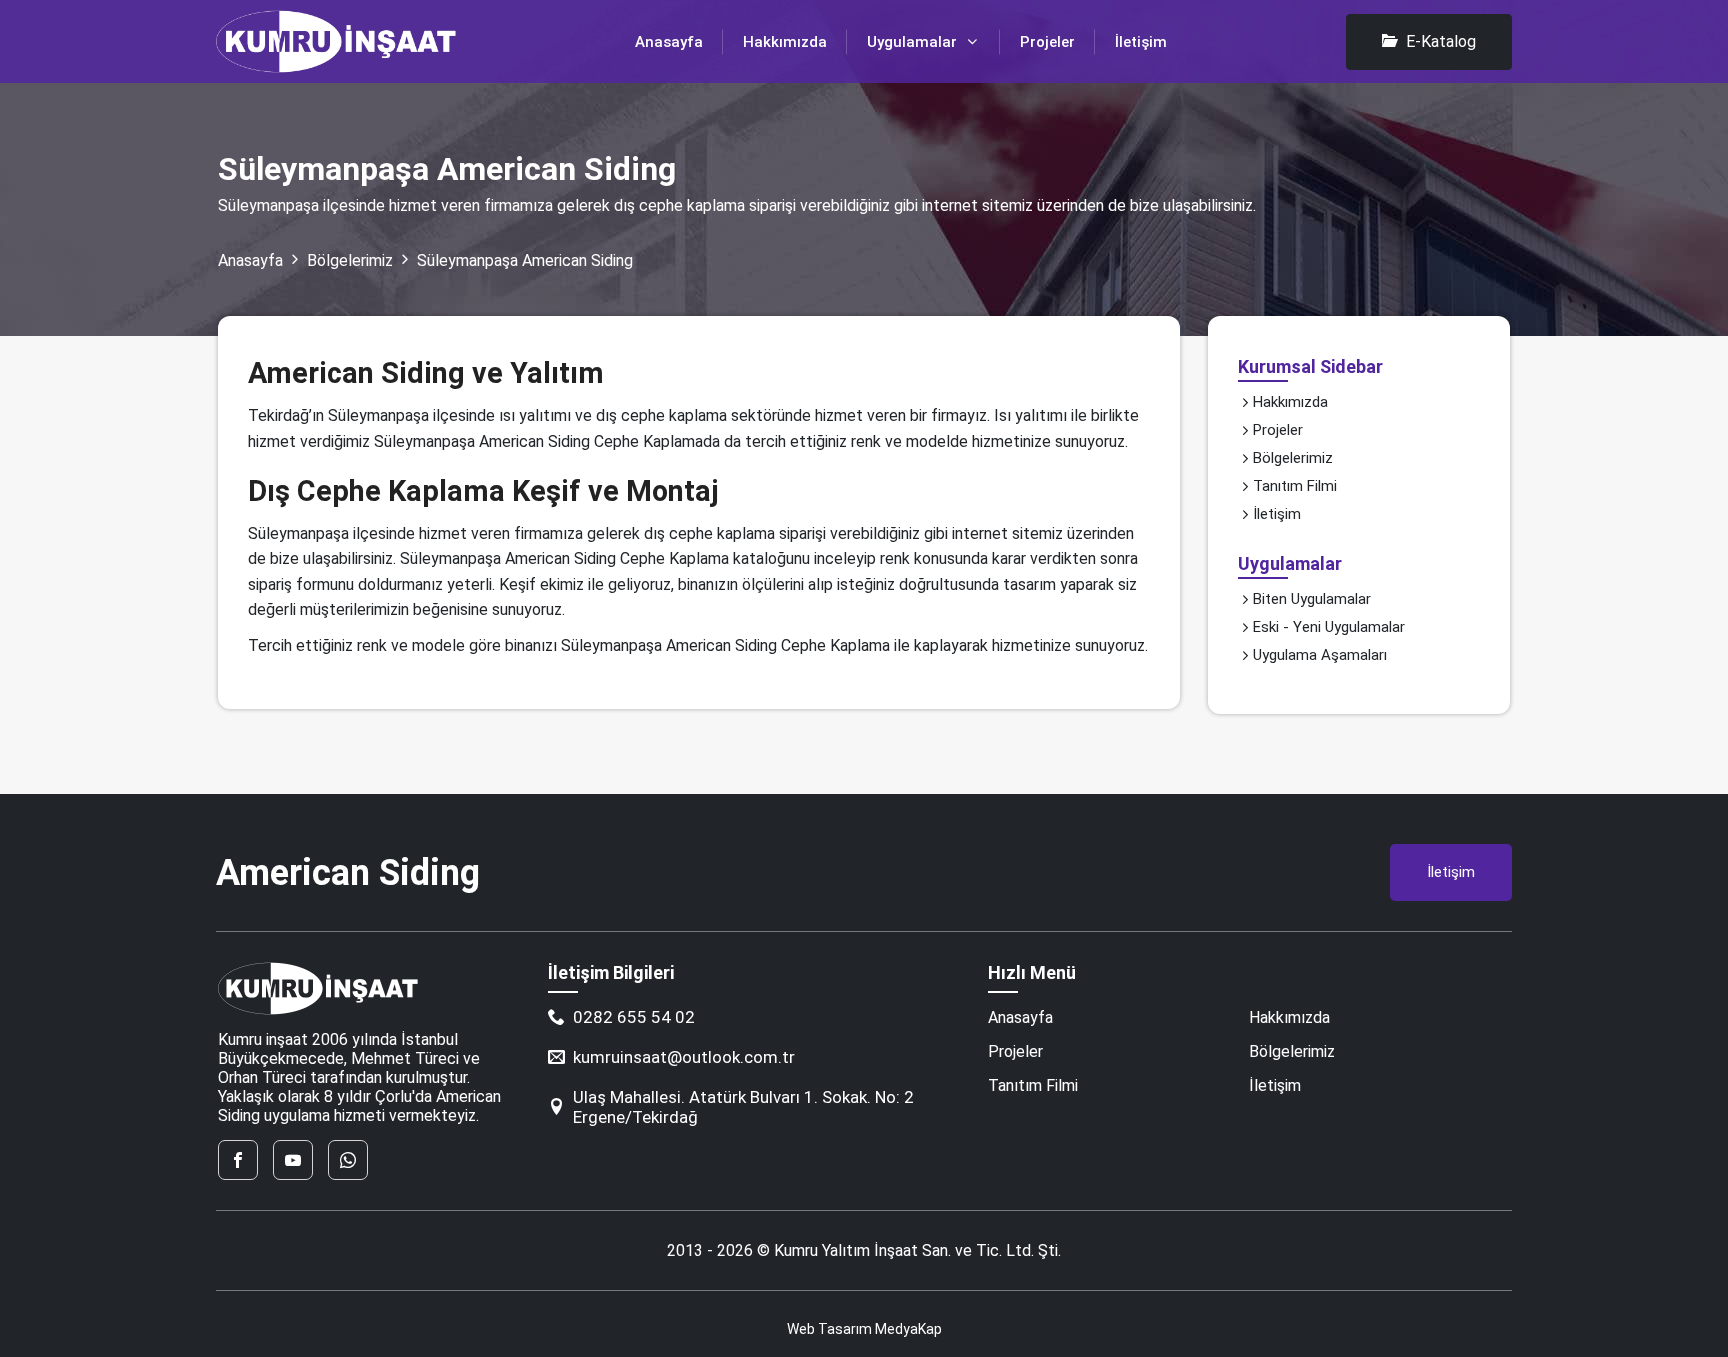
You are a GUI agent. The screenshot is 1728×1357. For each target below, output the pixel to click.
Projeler (1047, 42)
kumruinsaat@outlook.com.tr (684, 1057)
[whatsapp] (348, 1160)
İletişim (1141, 42)
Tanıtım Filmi (1295, 486)
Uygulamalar (912, 42)
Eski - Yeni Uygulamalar (1329, 627)
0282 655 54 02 (634, 1017)
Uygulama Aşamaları (1320, 655)
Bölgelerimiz (350, 260)
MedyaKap (908, 1329)
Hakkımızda (785, 42)
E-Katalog (1441, 41)
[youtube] (293, 1160)
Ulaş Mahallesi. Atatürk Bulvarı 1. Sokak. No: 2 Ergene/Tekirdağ (743, 1107)
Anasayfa (669, 42)
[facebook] (238, 1160)
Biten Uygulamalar (1312, 599)
